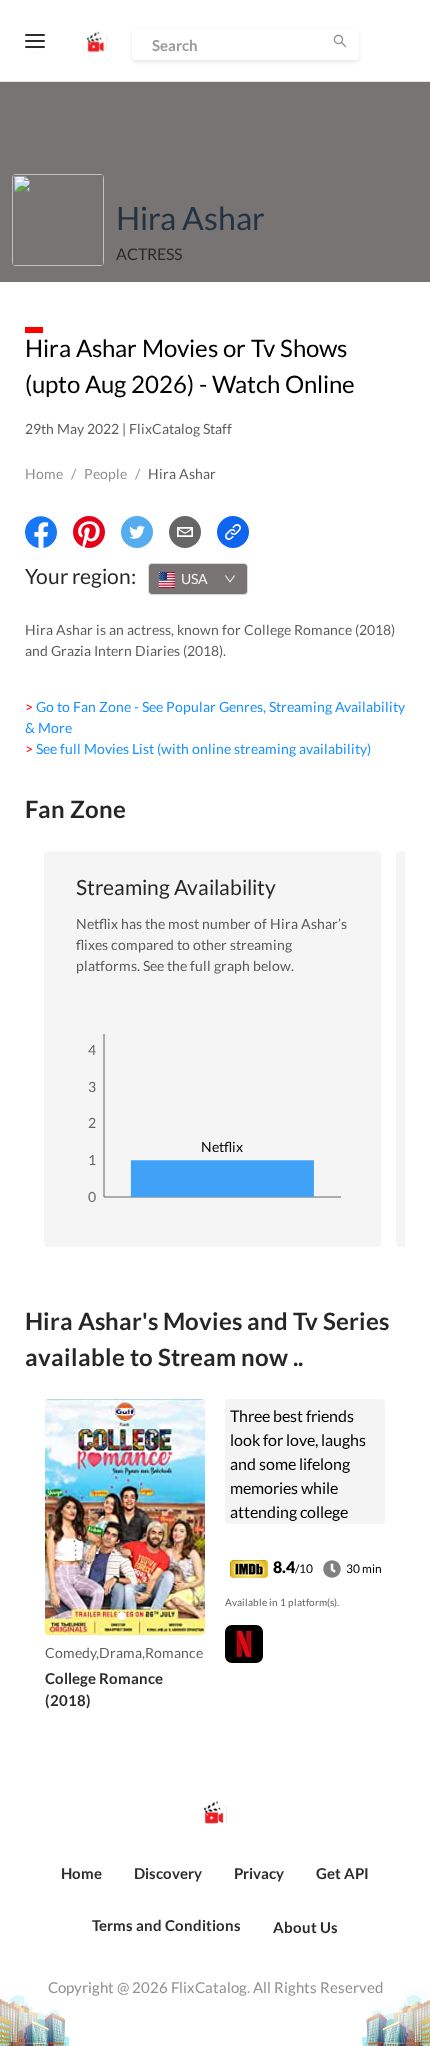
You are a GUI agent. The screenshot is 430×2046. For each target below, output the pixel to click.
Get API (342, 1873)
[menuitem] (81, 1884)
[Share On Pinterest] (89, 532)
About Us (305, 1927)
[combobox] (198, 579)
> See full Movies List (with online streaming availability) (198, 748)
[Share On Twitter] (137, 532)
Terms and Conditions (166, 1925)
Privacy (259, 1873)
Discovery (168, 1873)
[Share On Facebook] (41, 532)
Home (44, 473)
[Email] (185, 532)
